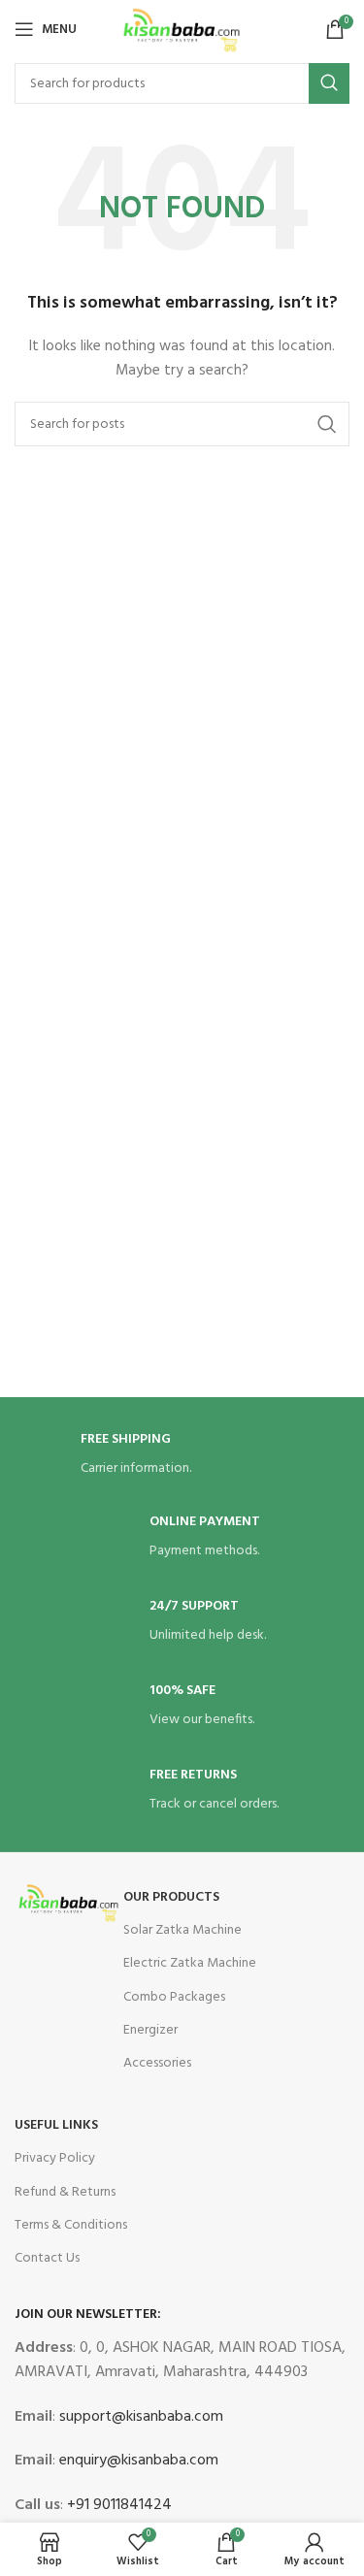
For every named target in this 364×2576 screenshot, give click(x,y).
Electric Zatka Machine (190, 1963)
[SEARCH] (329, 83)
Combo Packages (174, 1997)
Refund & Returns (65, 2192)
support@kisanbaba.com (139, 2417)
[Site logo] (182, 30)
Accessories (157, 2063)
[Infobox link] (182, 1456)
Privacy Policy (55, 2158)
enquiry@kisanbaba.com (137, 2461)
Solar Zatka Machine (182, 1930)
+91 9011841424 (117, 2505)
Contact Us (47, 2258)
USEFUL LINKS (56, 2125)
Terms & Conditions (71, 2225)
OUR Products (171, 1897)
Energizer (150, 2030)
